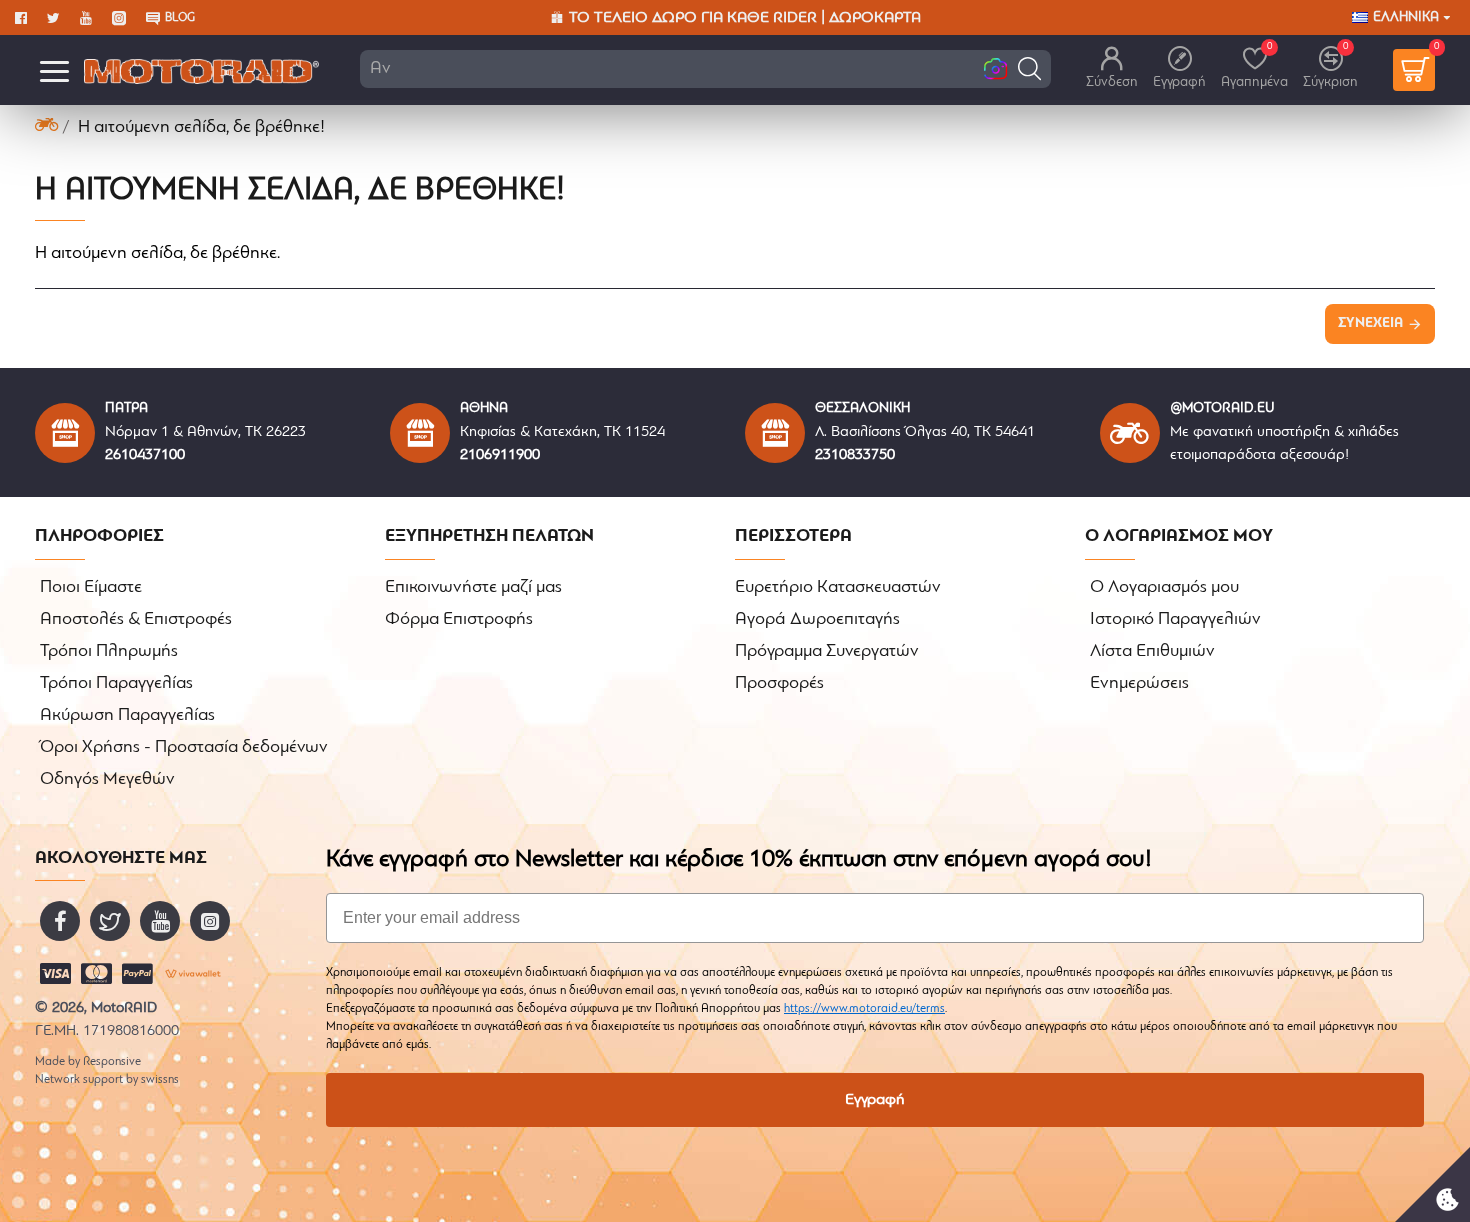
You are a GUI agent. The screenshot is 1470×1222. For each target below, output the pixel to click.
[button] (1029, 68)
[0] (1414, 70)
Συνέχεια (1370, 323)
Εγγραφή (875, 1100)
